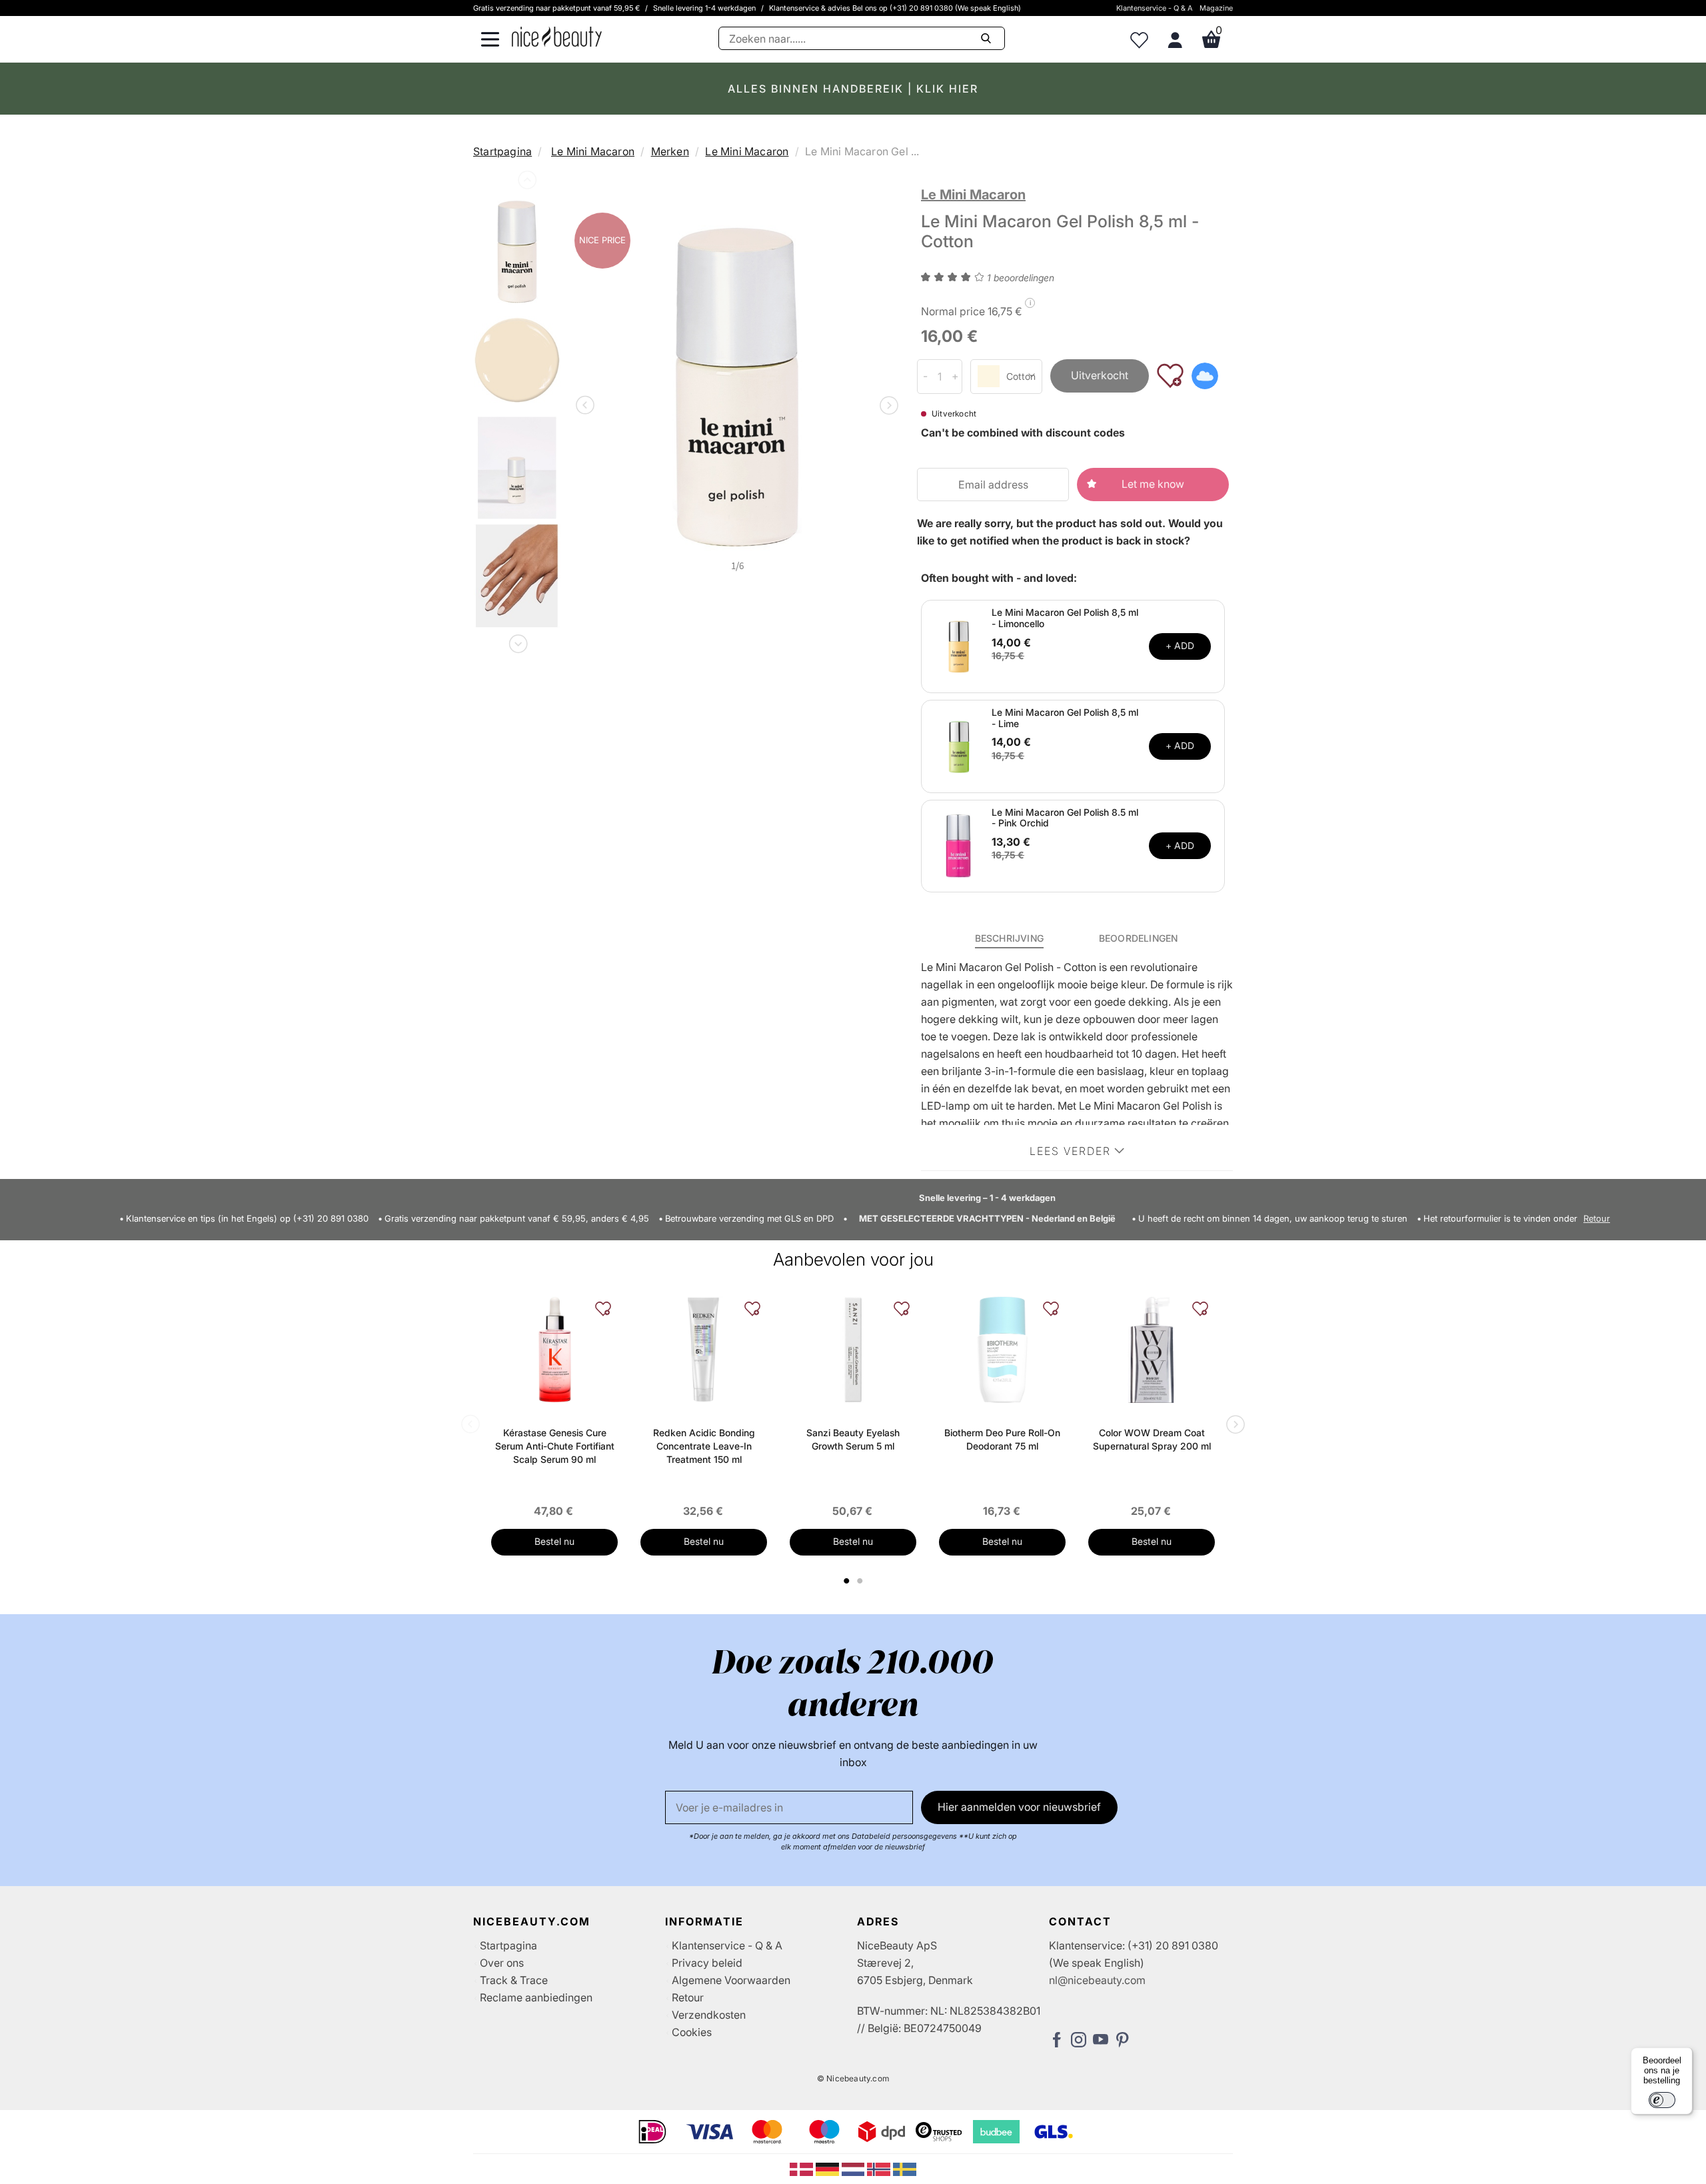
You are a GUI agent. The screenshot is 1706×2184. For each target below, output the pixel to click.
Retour (1597, 1219)
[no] (880, 2168)
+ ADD (1180, 645)
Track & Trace (514, 1980)
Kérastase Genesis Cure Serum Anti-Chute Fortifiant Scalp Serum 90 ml (555, 1446)
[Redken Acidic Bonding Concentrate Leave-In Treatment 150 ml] (704, 1350)
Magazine (1216, 8)
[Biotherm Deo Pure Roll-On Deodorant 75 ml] (1002, 1350)
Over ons (502, 1963)
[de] (829, 2168)
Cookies (692, 2032)
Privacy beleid (707, 1963)
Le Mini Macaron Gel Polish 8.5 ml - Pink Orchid (1065, 818)
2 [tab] (861, 1581)
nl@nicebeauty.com (1097, 1980)
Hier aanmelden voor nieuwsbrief (1019, 1807)
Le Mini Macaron (593, 151)
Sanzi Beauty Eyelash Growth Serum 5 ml (853, 1439)
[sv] (905, 2168)
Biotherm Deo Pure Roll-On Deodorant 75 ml (1002, 1439)
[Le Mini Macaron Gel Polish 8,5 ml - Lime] (958, 745)
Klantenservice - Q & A (1155, 8)
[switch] (1662, 2100)
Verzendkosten (709, 2015)
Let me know (1153, 484)
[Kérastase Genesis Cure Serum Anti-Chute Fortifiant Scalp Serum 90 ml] (554, 1350)
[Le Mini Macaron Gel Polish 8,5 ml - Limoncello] (958, 645)
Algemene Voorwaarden (731, 1980)
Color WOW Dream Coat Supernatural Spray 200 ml (1152, 1439)
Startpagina (502, 151)
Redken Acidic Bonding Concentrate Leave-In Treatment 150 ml (704, 1446)
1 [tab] (847, 1581)
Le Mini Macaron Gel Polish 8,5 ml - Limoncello (1065, 618)
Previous (526, 183)
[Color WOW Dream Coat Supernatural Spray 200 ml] (1152, 1350)
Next (517, 641)
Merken (670, 151)
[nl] (855, 2168)
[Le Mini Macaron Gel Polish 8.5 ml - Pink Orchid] (958, 845)
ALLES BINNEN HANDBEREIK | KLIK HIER (853, 89)
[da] (803, 2168)
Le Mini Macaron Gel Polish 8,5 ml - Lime (1065, 718)
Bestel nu (554, 1541)
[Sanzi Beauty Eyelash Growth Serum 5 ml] (853, 1350)
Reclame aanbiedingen (536, 1997)
